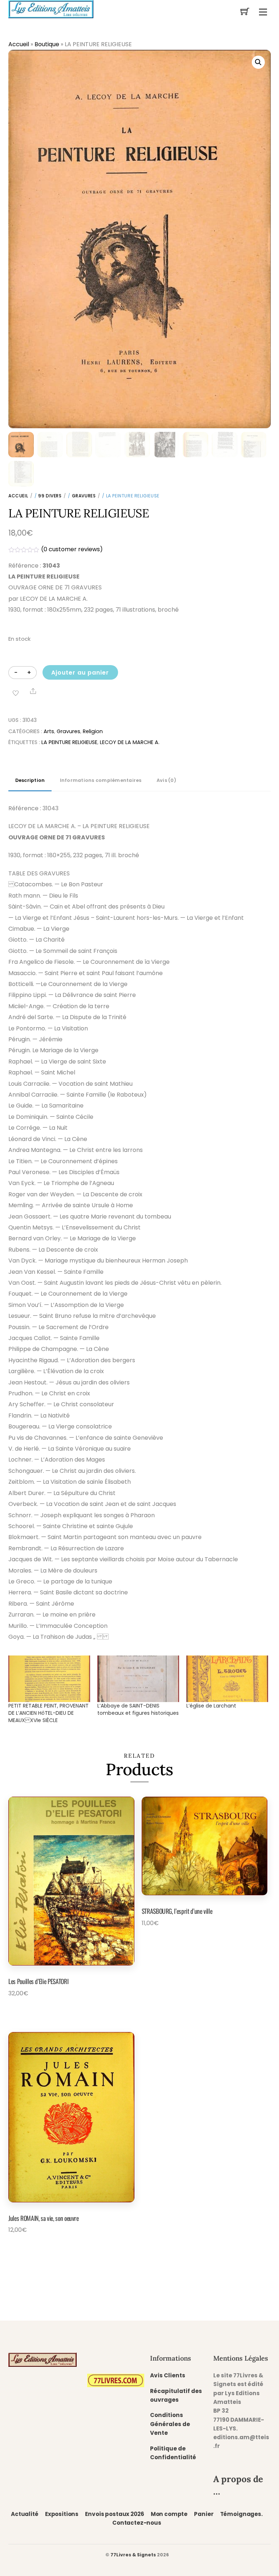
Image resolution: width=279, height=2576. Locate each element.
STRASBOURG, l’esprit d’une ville (177, 1911)
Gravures (84, 496)
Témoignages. (241, 2514)
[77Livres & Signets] (51, 8)
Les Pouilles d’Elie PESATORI (38, 1981)
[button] (258, 62)
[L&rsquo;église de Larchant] (227, 1679)
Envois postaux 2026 (114, 2514)
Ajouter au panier (80, 673)
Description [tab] (30, 780)
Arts (49, 731)
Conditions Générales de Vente (170, 2424)
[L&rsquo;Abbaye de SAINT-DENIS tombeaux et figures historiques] (138, 1679)
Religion (93, 731)
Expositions (62, 2514)
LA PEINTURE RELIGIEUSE (69, 742)
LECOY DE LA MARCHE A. (130, 742)
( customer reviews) (72, 549)
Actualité (25, 2514)
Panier (204, 2514)
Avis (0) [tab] (166, 780)
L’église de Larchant (211, 1706)
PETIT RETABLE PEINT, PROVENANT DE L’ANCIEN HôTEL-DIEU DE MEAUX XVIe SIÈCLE (48, 1713)
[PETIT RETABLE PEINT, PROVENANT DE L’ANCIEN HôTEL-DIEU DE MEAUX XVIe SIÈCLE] (49, 1679)
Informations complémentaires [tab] (101, 780)
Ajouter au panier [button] (46, 2010)
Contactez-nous (137, 2523)
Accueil (19, 44)
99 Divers (50, 496)
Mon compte (169, 2514)
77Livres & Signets (133, 2555)
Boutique (47, 44)
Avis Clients (168, 2375)
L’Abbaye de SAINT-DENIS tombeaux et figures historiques (138, 1709)
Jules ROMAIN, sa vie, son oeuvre (44, 2218)
